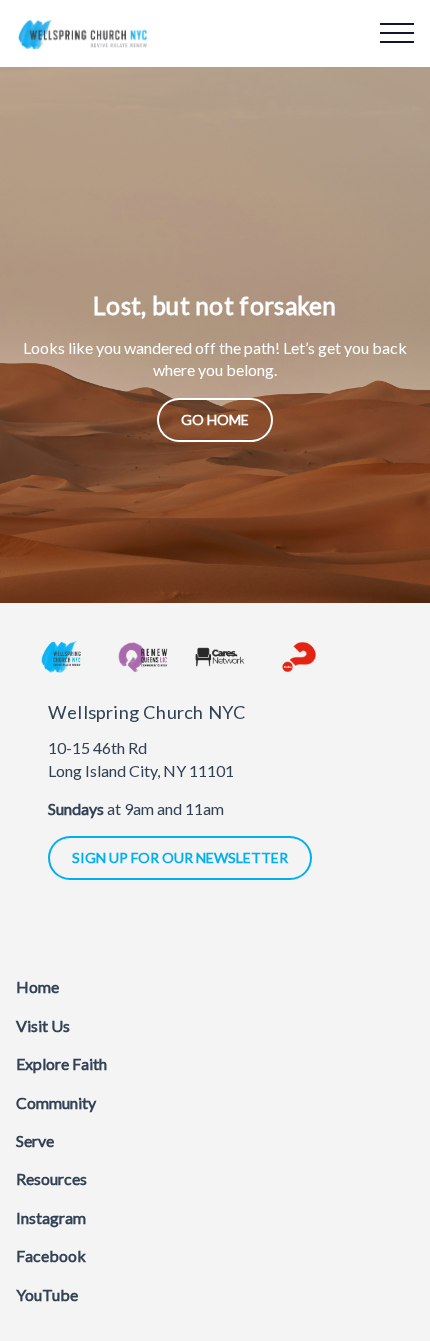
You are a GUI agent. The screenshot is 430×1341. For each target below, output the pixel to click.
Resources (51, 1178)
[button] (397, 33)
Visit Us (43, 1025)
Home (37, 986)
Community (56, 1102)
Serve (35, 1140)
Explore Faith (61, 1063)
